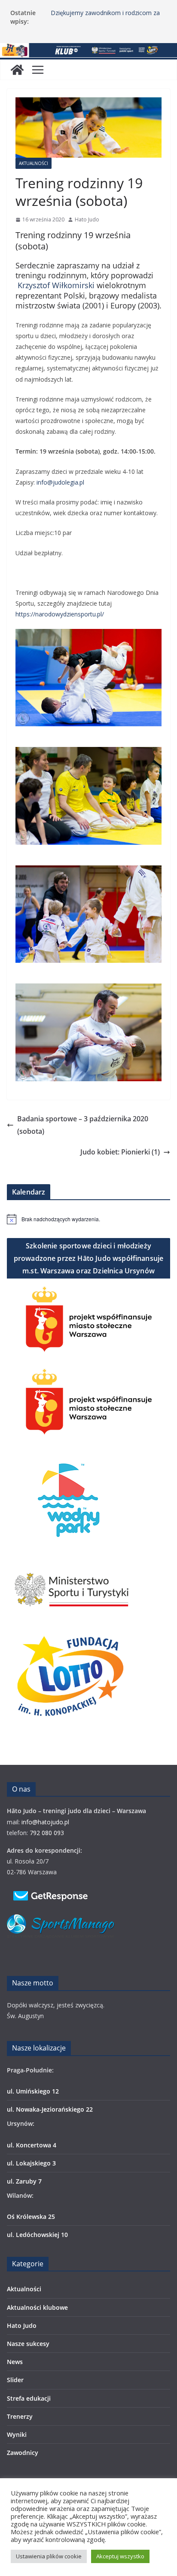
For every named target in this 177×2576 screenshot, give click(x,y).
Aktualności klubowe (37, 2307)
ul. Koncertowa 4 (32, 2145)
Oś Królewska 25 (31, 2217)
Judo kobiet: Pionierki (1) (120, 1152)
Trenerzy (20, 2416)
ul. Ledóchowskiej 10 (37, 2235)
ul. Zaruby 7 (24, 2181)
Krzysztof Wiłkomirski (56, 285)
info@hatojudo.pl (45, 1822)
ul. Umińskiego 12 (33, 2091)
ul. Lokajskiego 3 (31, 2163)
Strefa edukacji (29, 2398)
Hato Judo (87, 219)
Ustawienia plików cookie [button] (49, 2556)
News (15, 2362)
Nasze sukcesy (28, 2344)
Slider (15, 2380)
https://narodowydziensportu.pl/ (60, 614)
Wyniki (17, 2434)
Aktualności (34, 163)
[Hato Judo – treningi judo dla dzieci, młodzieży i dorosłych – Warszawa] (88, 50)
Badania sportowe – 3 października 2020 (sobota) (83, 1125)
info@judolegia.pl (60, 482)
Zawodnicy (23, 2453)
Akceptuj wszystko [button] (120, 2556)
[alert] (88, 1219)
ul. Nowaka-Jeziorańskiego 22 (50, 2109)
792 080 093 (47, 1833)
